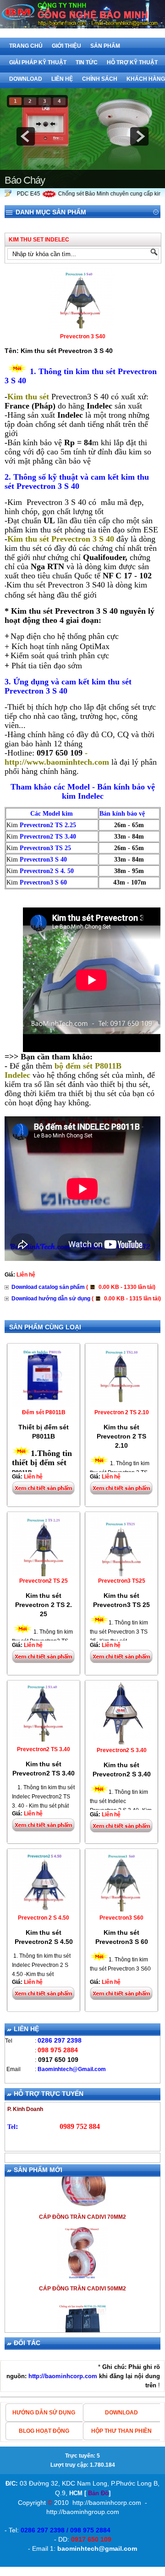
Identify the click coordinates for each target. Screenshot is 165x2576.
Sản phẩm (105, 46)
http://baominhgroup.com (83, 2512)
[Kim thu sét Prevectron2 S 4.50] (44, 1911)
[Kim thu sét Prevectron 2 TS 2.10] (121, 1406)
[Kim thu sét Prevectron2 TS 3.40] (44, 1743)
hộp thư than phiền (121, 2431)
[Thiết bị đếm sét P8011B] (44, 1406)
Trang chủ (26, 46)
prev (26, 136)
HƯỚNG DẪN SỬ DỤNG (44, 2413)
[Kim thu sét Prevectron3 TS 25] (121, 1574)
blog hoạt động (44, 2431)
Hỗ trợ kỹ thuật (132, 62)
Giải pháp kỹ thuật (38, 62)
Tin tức (87, 62)
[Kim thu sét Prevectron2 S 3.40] (122, 1744)
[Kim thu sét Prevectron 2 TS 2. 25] (44, 1574)
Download (26, 79)
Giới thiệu (66, 46)
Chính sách (100, 79)
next (139, 136)
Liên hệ (62, 79)
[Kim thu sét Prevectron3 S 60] (121, 1911)
